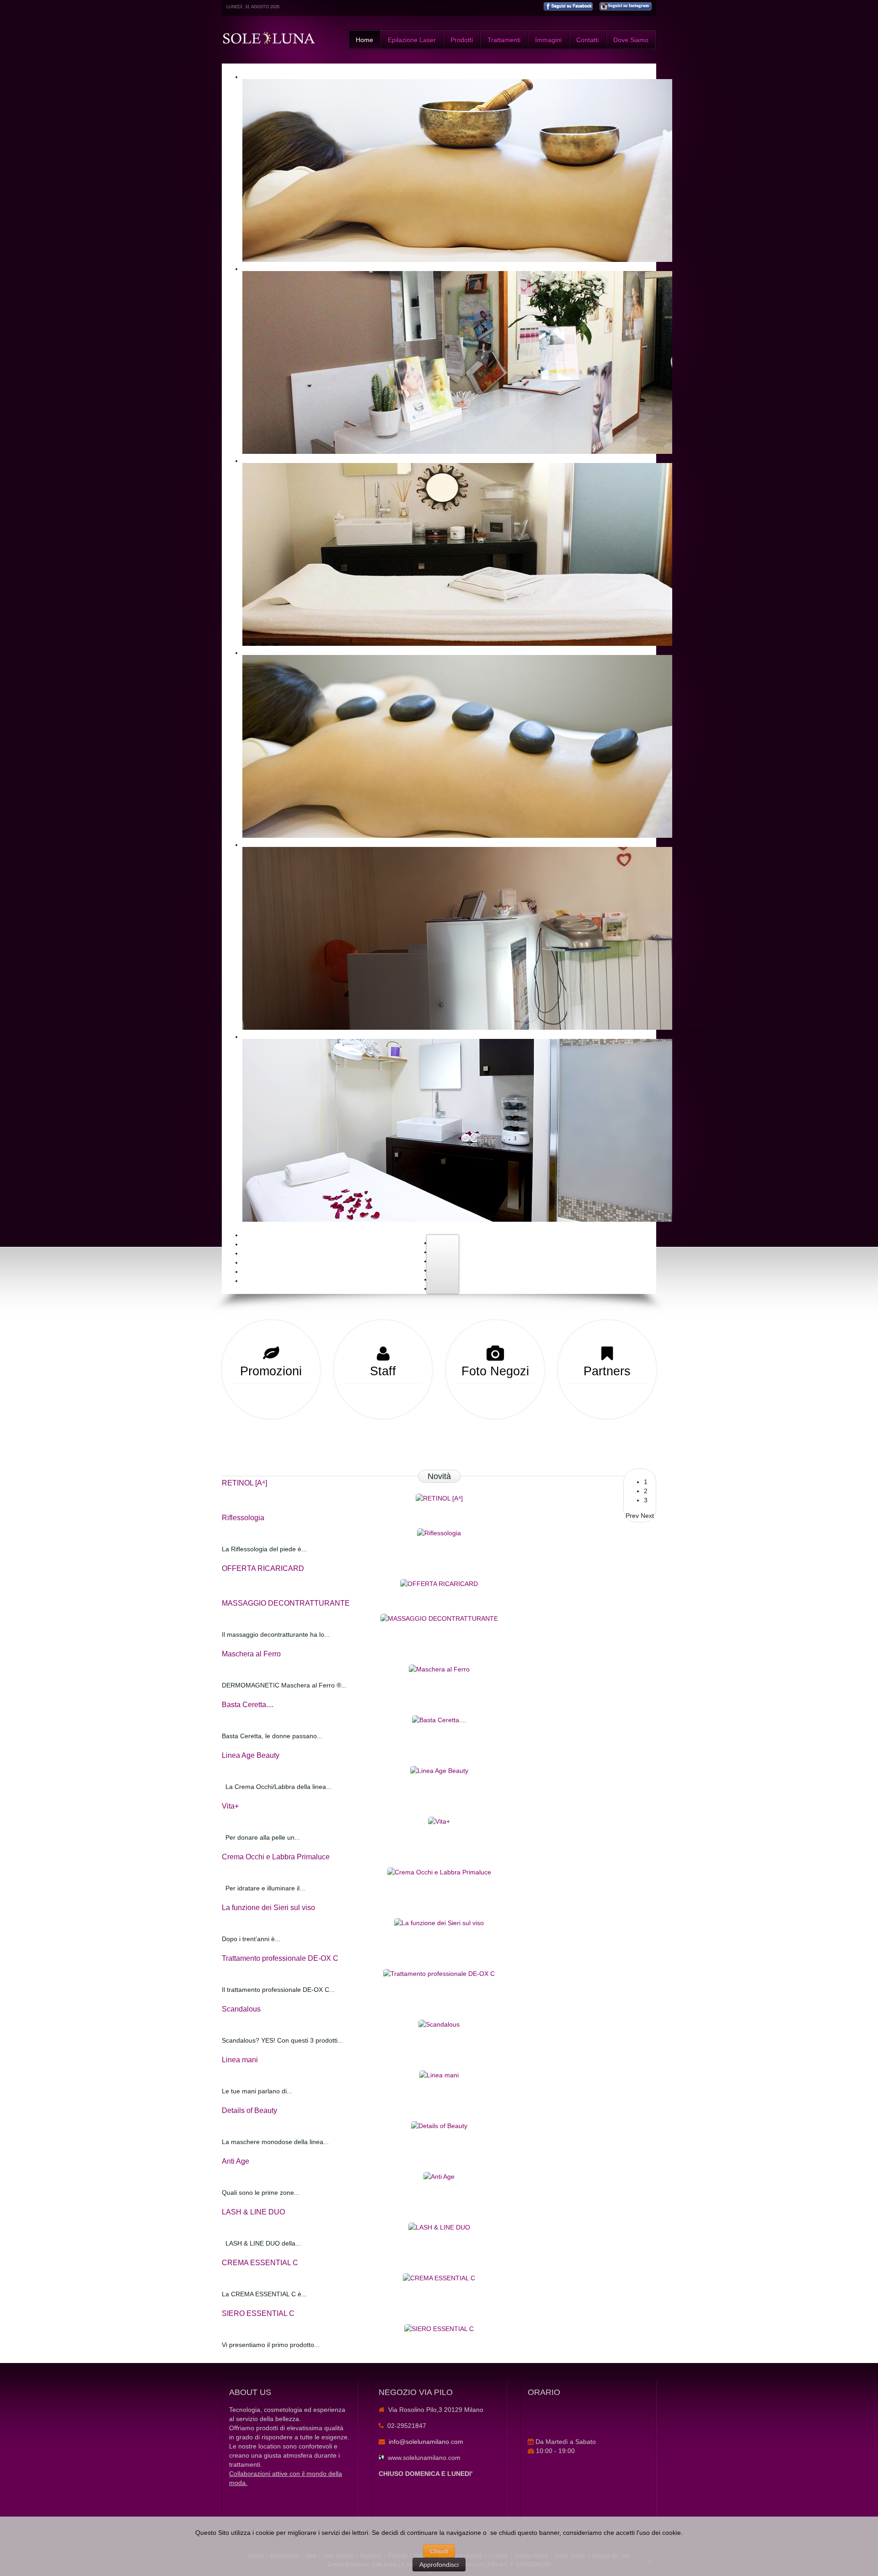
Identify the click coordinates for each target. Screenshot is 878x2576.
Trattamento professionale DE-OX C (280, 1958)
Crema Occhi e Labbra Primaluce (276, 1857)
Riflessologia (243, 1518)
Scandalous (241, 2009)
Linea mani (240, 2060)
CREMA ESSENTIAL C (260, 2263)
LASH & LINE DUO (253, 2212)
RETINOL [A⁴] (244, 1483)
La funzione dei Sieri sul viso (268, 1908)
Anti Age (236, 2161)
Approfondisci (439, 2565)
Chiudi (439, 2551)
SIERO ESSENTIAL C (258, 2313)
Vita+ (230, 1806)
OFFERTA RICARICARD (263, 1568)
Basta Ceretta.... (248, 1705)
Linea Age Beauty (251, 1755)
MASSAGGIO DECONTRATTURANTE (286, 1603)
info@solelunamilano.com (426, 2442)
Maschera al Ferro (251, 1654)
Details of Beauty (249, 2110)
